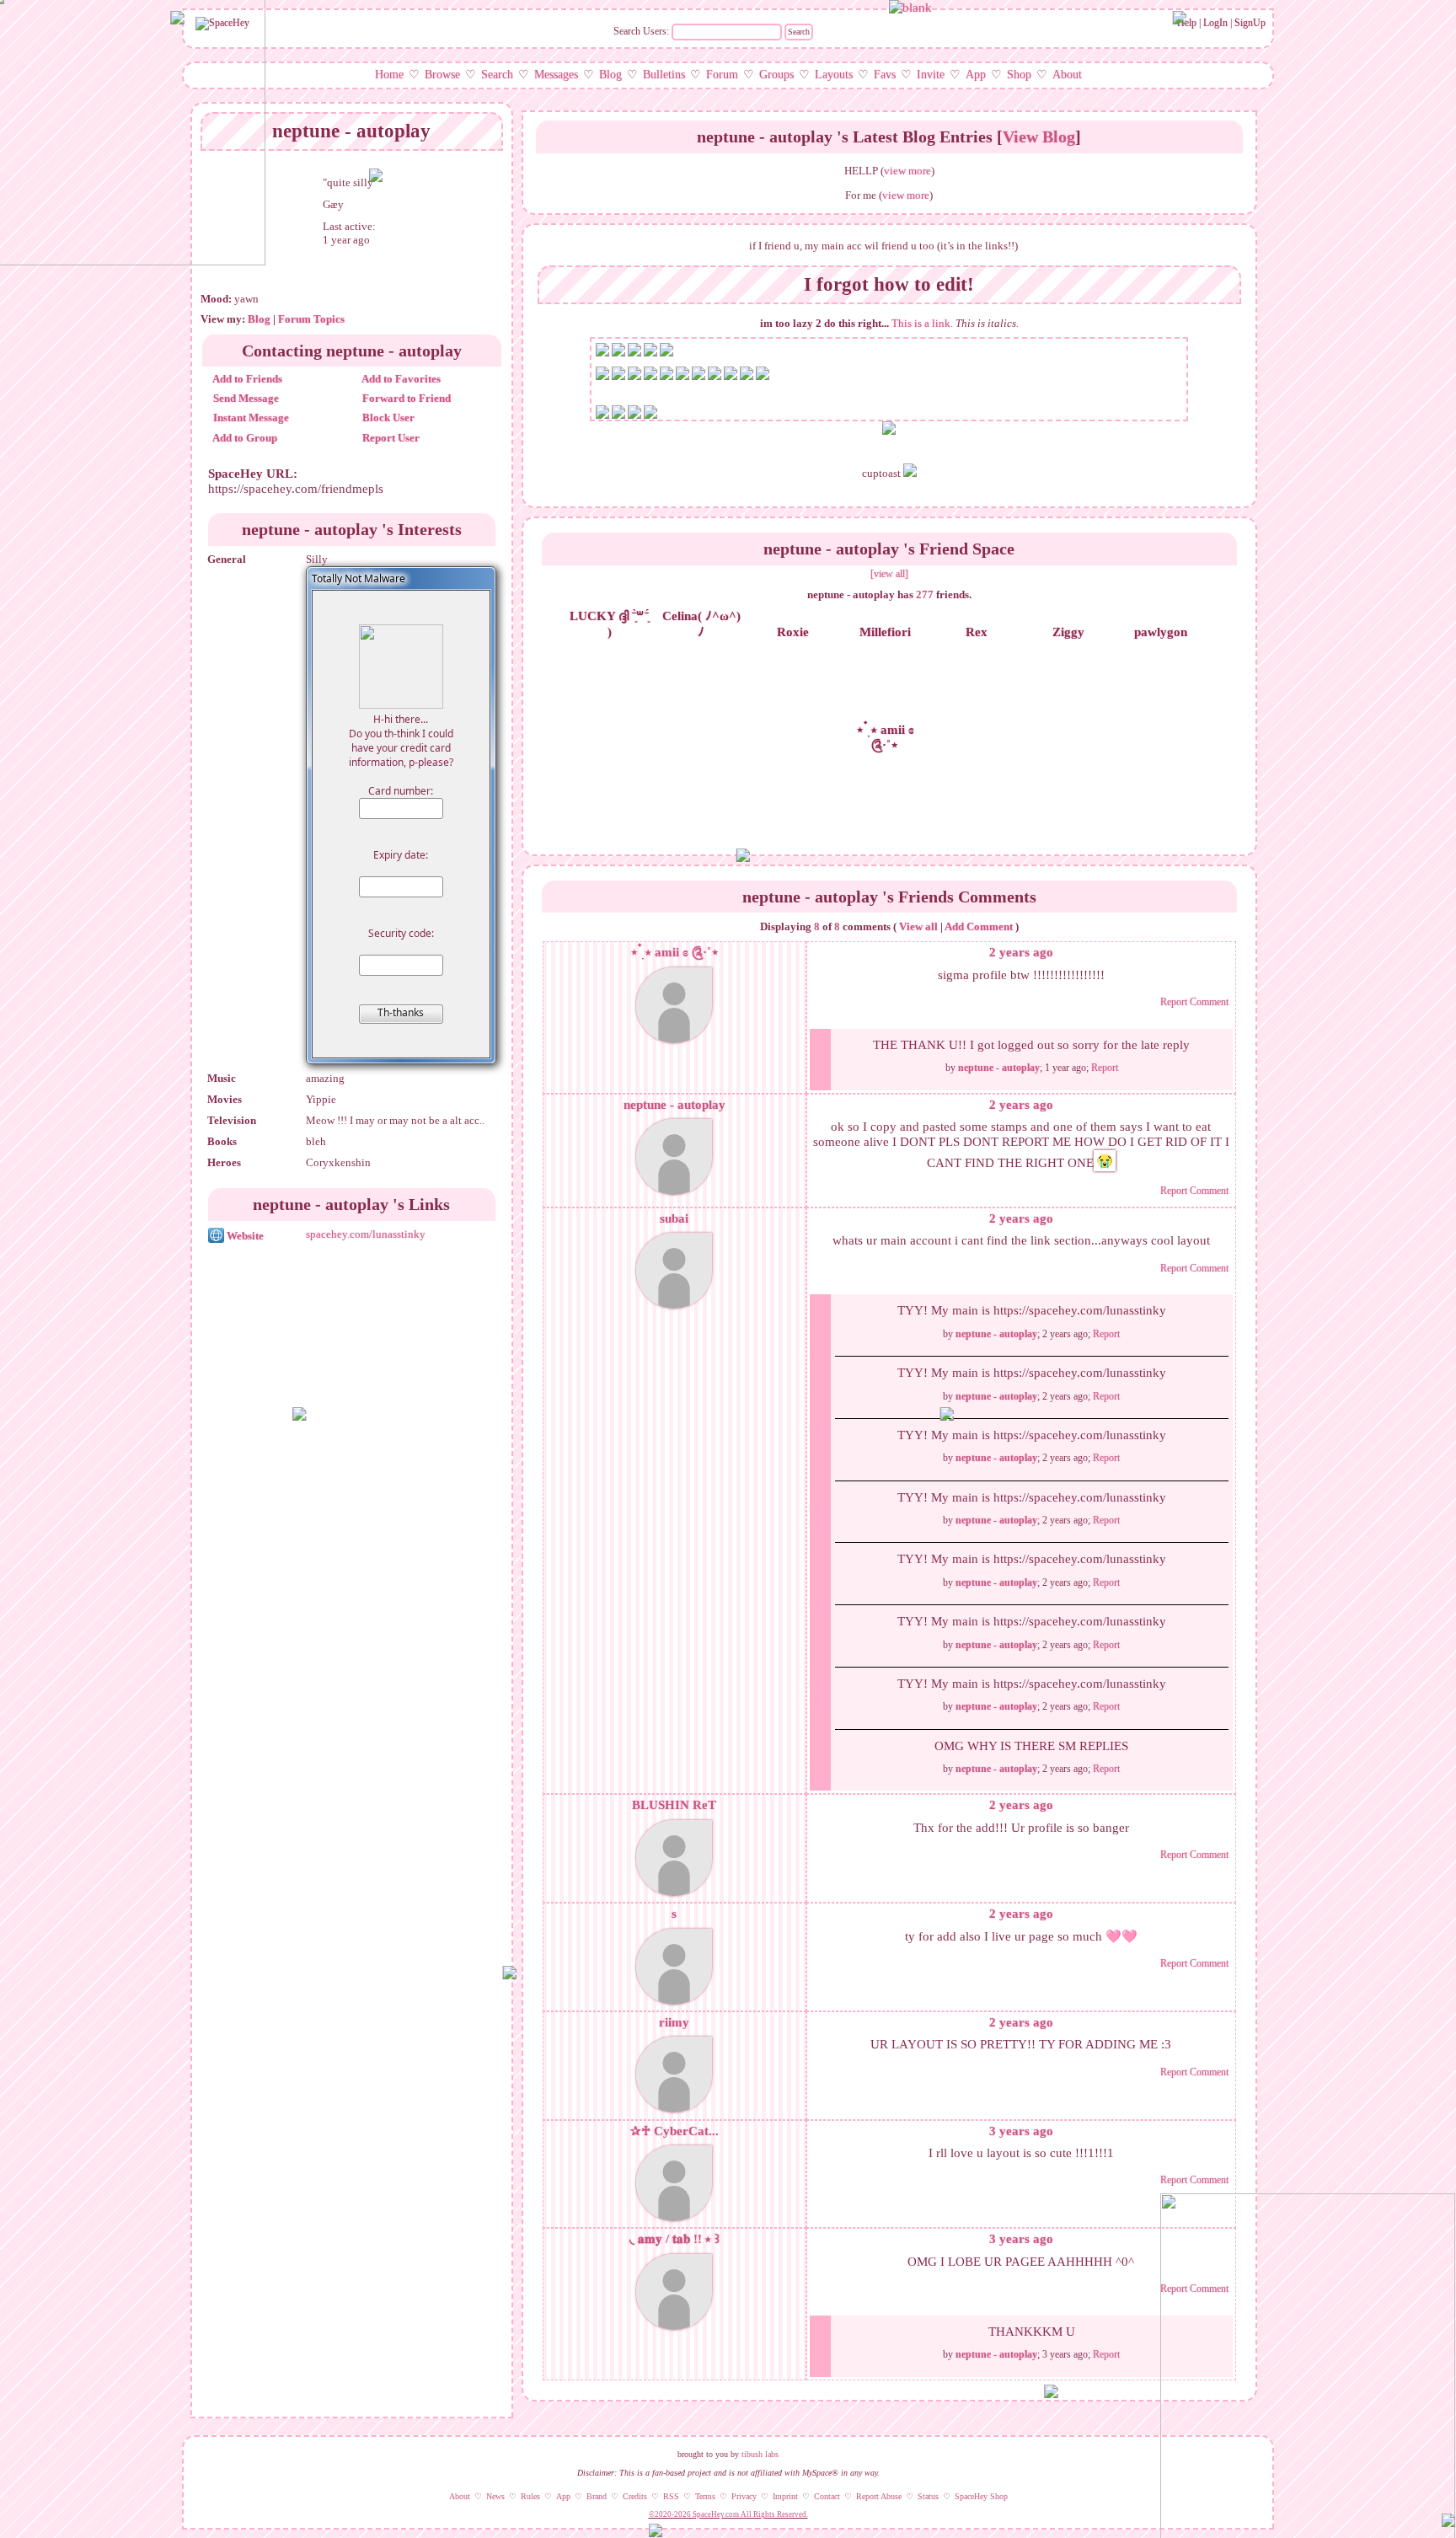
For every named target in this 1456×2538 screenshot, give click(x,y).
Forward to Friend (405, 398)
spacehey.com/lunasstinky (366, 1234)
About (1067, 75)
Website (244, 1236)
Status (928, 2496)
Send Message (245, 398)
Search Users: (641, 31)
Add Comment (979, 926)
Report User (390, 438)
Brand (597, 2496)
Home (389, 75)
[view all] (889, 574)
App (976, 75)
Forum (722, 75)
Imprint (785, 2496)
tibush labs (760, 2454)
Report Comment (1194, 1002)
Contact (827, 2496)
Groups (776, 75)
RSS (671, 2496)
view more (907, 171)
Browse (442, 75)
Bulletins (664, 75)
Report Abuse (879, 2496)
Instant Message (250, 418)
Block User (387, 418)
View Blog (1039, 137)
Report (1105, 1068)
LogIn (1215, 23)
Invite (931, 75)
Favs (885, 75)
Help (1187, 23)
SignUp (1250, 23)
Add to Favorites (400, 379)
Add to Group (244, 438)
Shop (1019, 75)
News (495, 2496)
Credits (635, 2496)
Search (799, 32)
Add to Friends (246, 379)
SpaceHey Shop (981, 2496)
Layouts (834, 75)
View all (918, 926)
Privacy (744, 2496)
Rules (530, 2496)
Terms (705, 2496)
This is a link (921, 323)
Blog (610, 75)
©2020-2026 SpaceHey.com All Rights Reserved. (728, 2514)
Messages (556, 75)
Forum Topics (311, 319)
